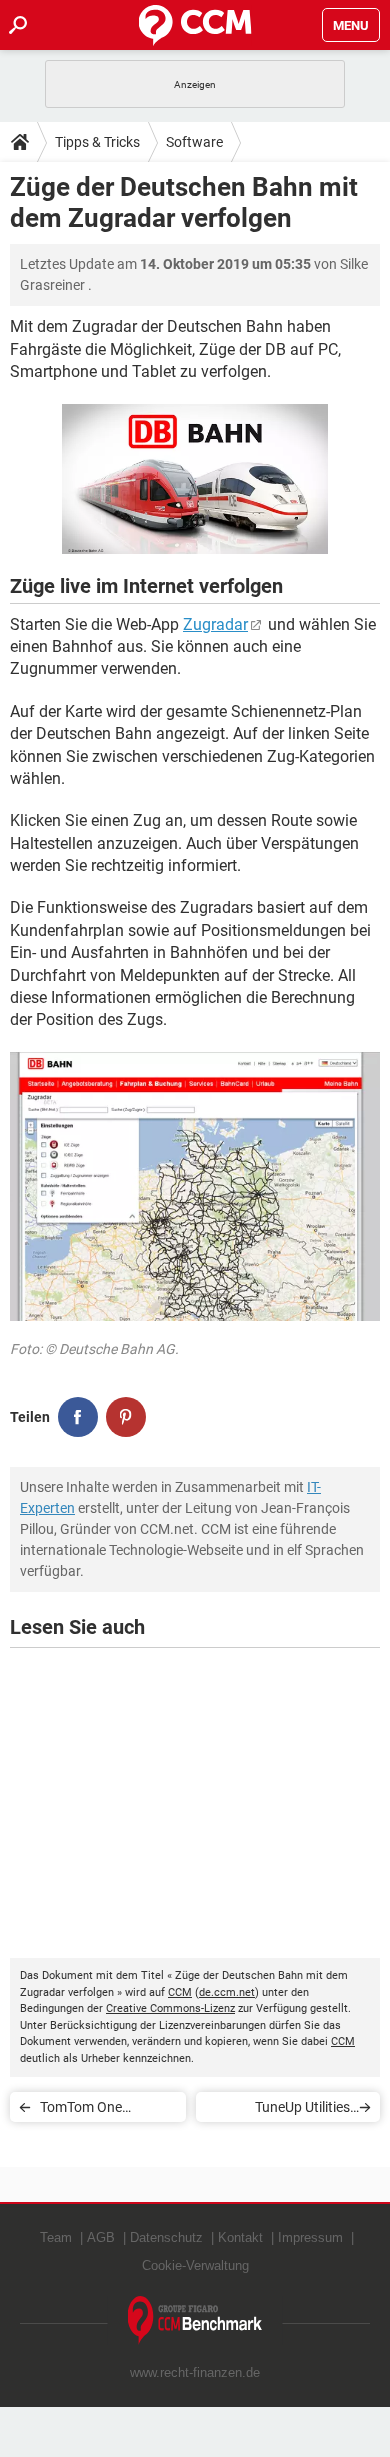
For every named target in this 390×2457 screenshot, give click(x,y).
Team (56, 2237)
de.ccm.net (227, 1992)
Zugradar (215, 624)
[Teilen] (78, 1417)
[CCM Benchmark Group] (195, 2320)
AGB (101, 2237)
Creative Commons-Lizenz (170, 2008)
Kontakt (240, 2237)
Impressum (310, 2237)
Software (194, 142)
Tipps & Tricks (97, 142)
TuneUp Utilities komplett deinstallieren (280, 2110)
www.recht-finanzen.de (195, 2372)
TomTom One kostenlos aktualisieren (81, 2110)
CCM (180, 1992)
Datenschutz (166, 2237)
